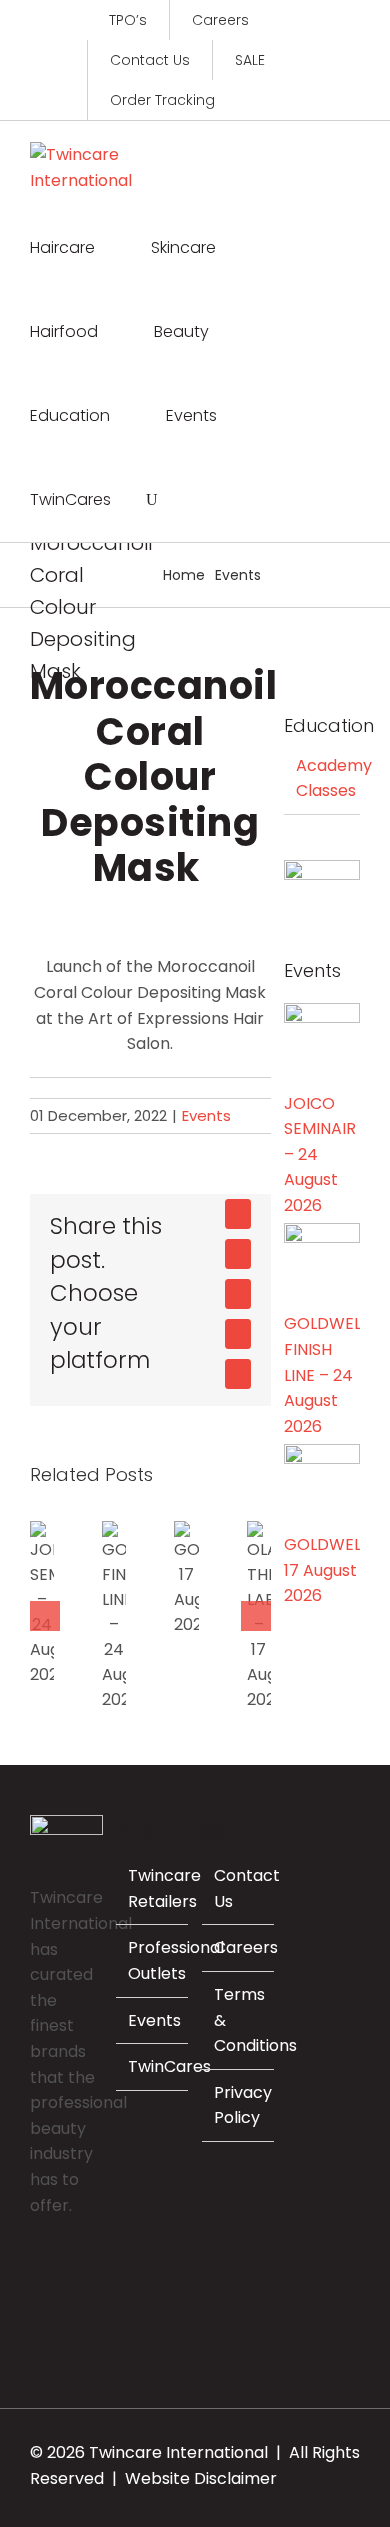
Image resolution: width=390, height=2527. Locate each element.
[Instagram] (63, 2276)
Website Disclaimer (201, 2478)
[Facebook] (36, 2276)
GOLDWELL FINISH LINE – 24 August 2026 (108, 1616)
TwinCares (169, 2066)
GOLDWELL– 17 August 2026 (180, 1578)
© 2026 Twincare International (149, 2452)
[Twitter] (90, 2276)
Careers (246, 1947)
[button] (152, 500)
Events (206, 1115)
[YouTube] (36, 2311)
